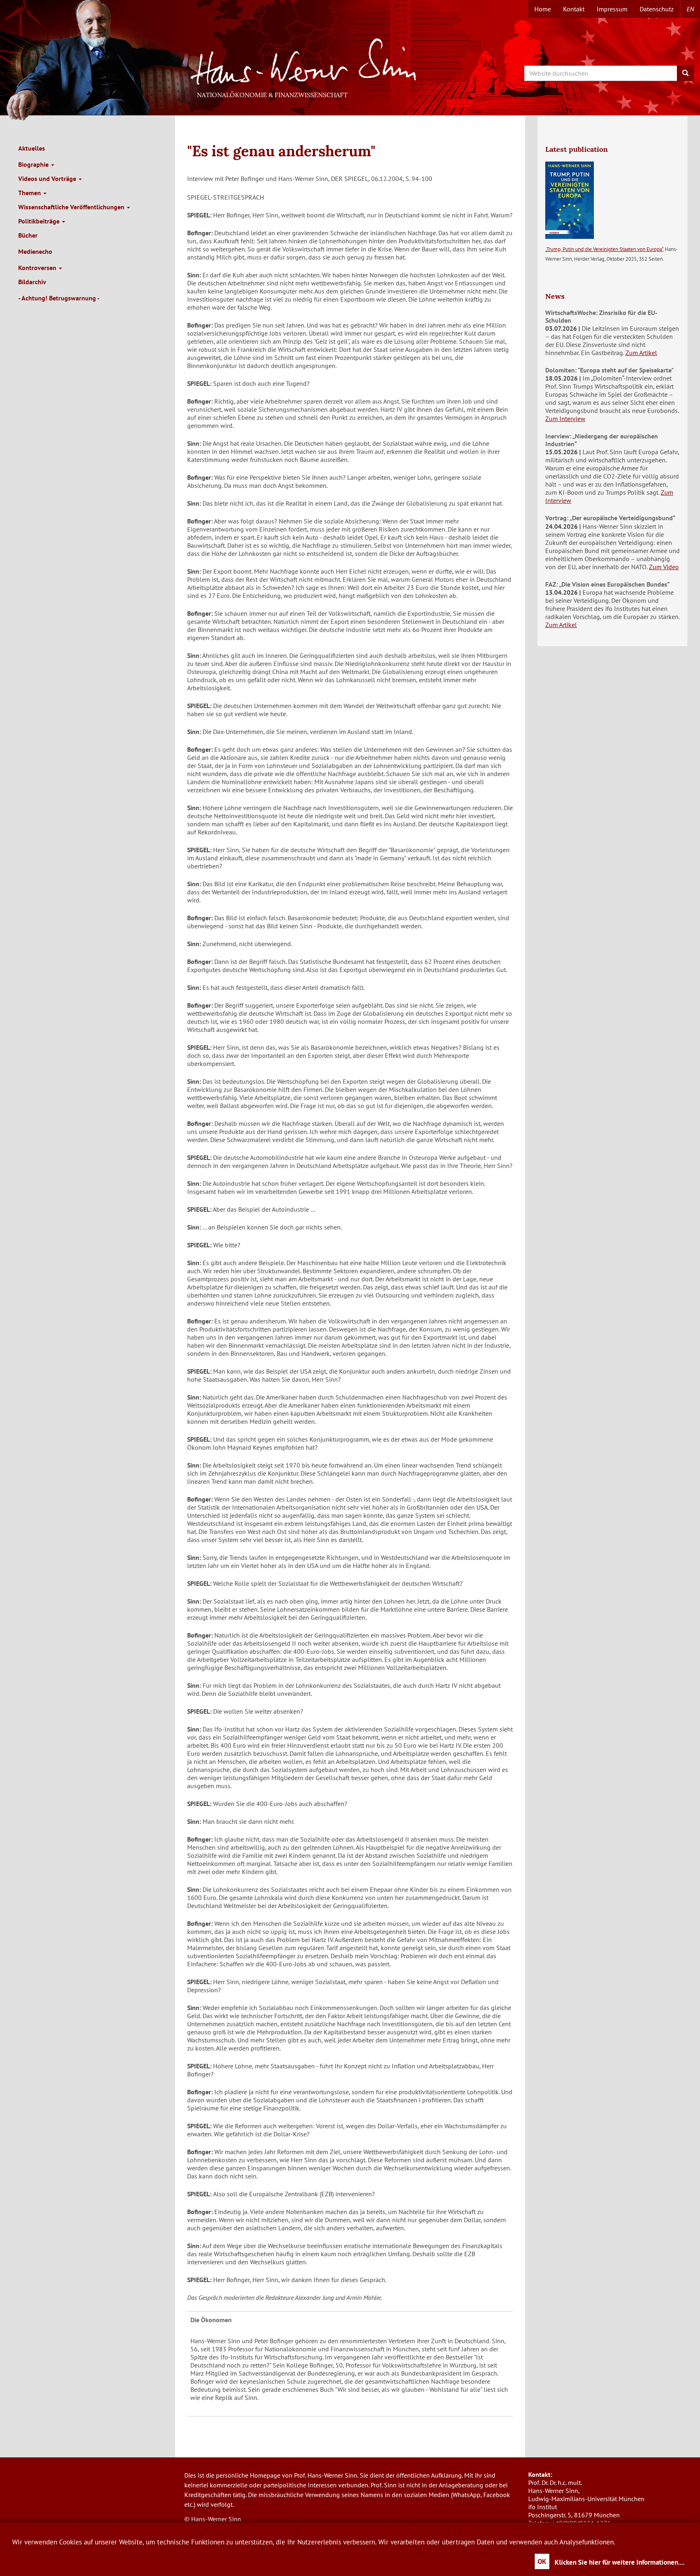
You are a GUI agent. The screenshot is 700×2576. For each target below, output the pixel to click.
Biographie (34, 164)
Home (543, 9)
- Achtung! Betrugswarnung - (59, 298)
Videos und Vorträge (48, 179)
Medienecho (35, 251)
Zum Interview (565, 419)
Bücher (28, 235)
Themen (30, 193)
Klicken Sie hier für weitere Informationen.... (620, 2562)
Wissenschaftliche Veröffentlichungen (72, 207)
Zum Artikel (641, 353)
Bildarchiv (32, 282)
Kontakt (574, 9)
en (690, 9)
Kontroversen (38, 268)
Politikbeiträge (40, 221)
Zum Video (664, 567)
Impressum (612, 9)
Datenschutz (657, 9)
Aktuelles (32, 148)
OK (542, 2561)
